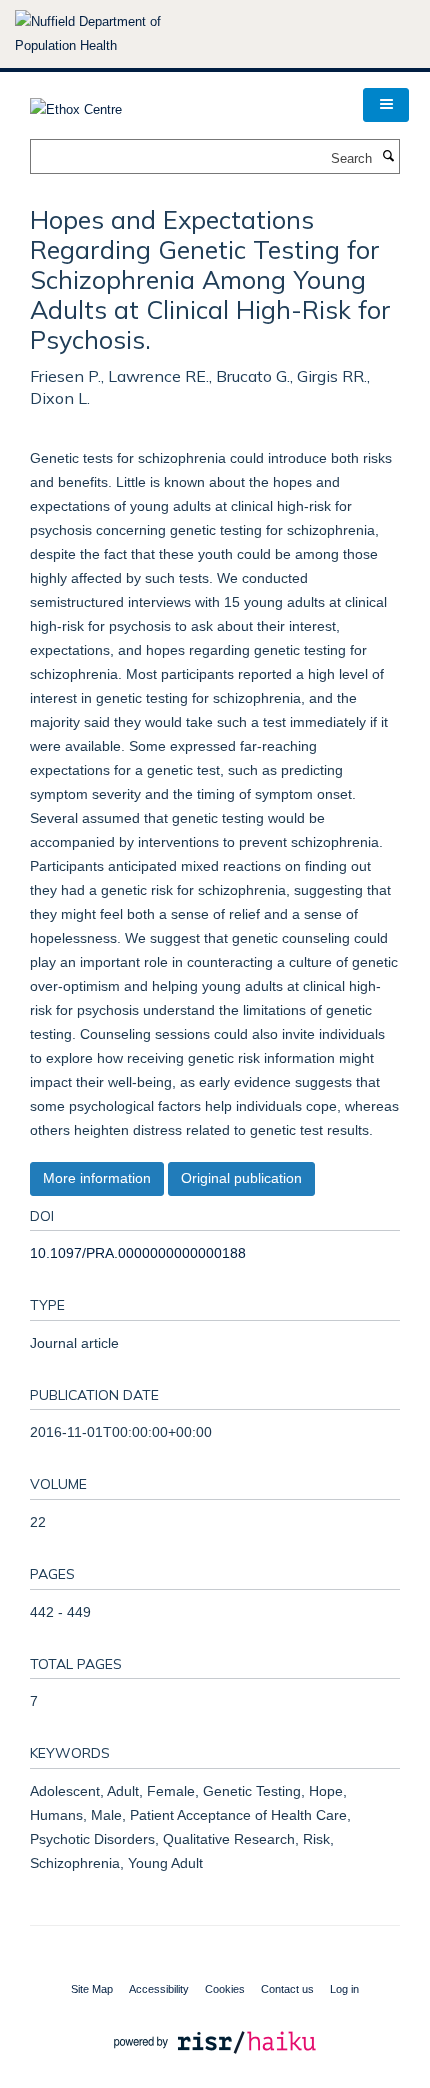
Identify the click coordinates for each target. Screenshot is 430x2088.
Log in (344, 1989)
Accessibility (159, 1989)
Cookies (225, 1989)
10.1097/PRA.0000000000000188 (138, 1253)
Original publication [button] (241, 1178)
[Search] (388, 157)
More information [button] (97, 1178)
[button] (386, 105)
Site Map (92, 1989)
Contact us (287, 1989)
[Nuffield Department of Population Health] (115, 34)
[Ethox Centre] (76, 103)
